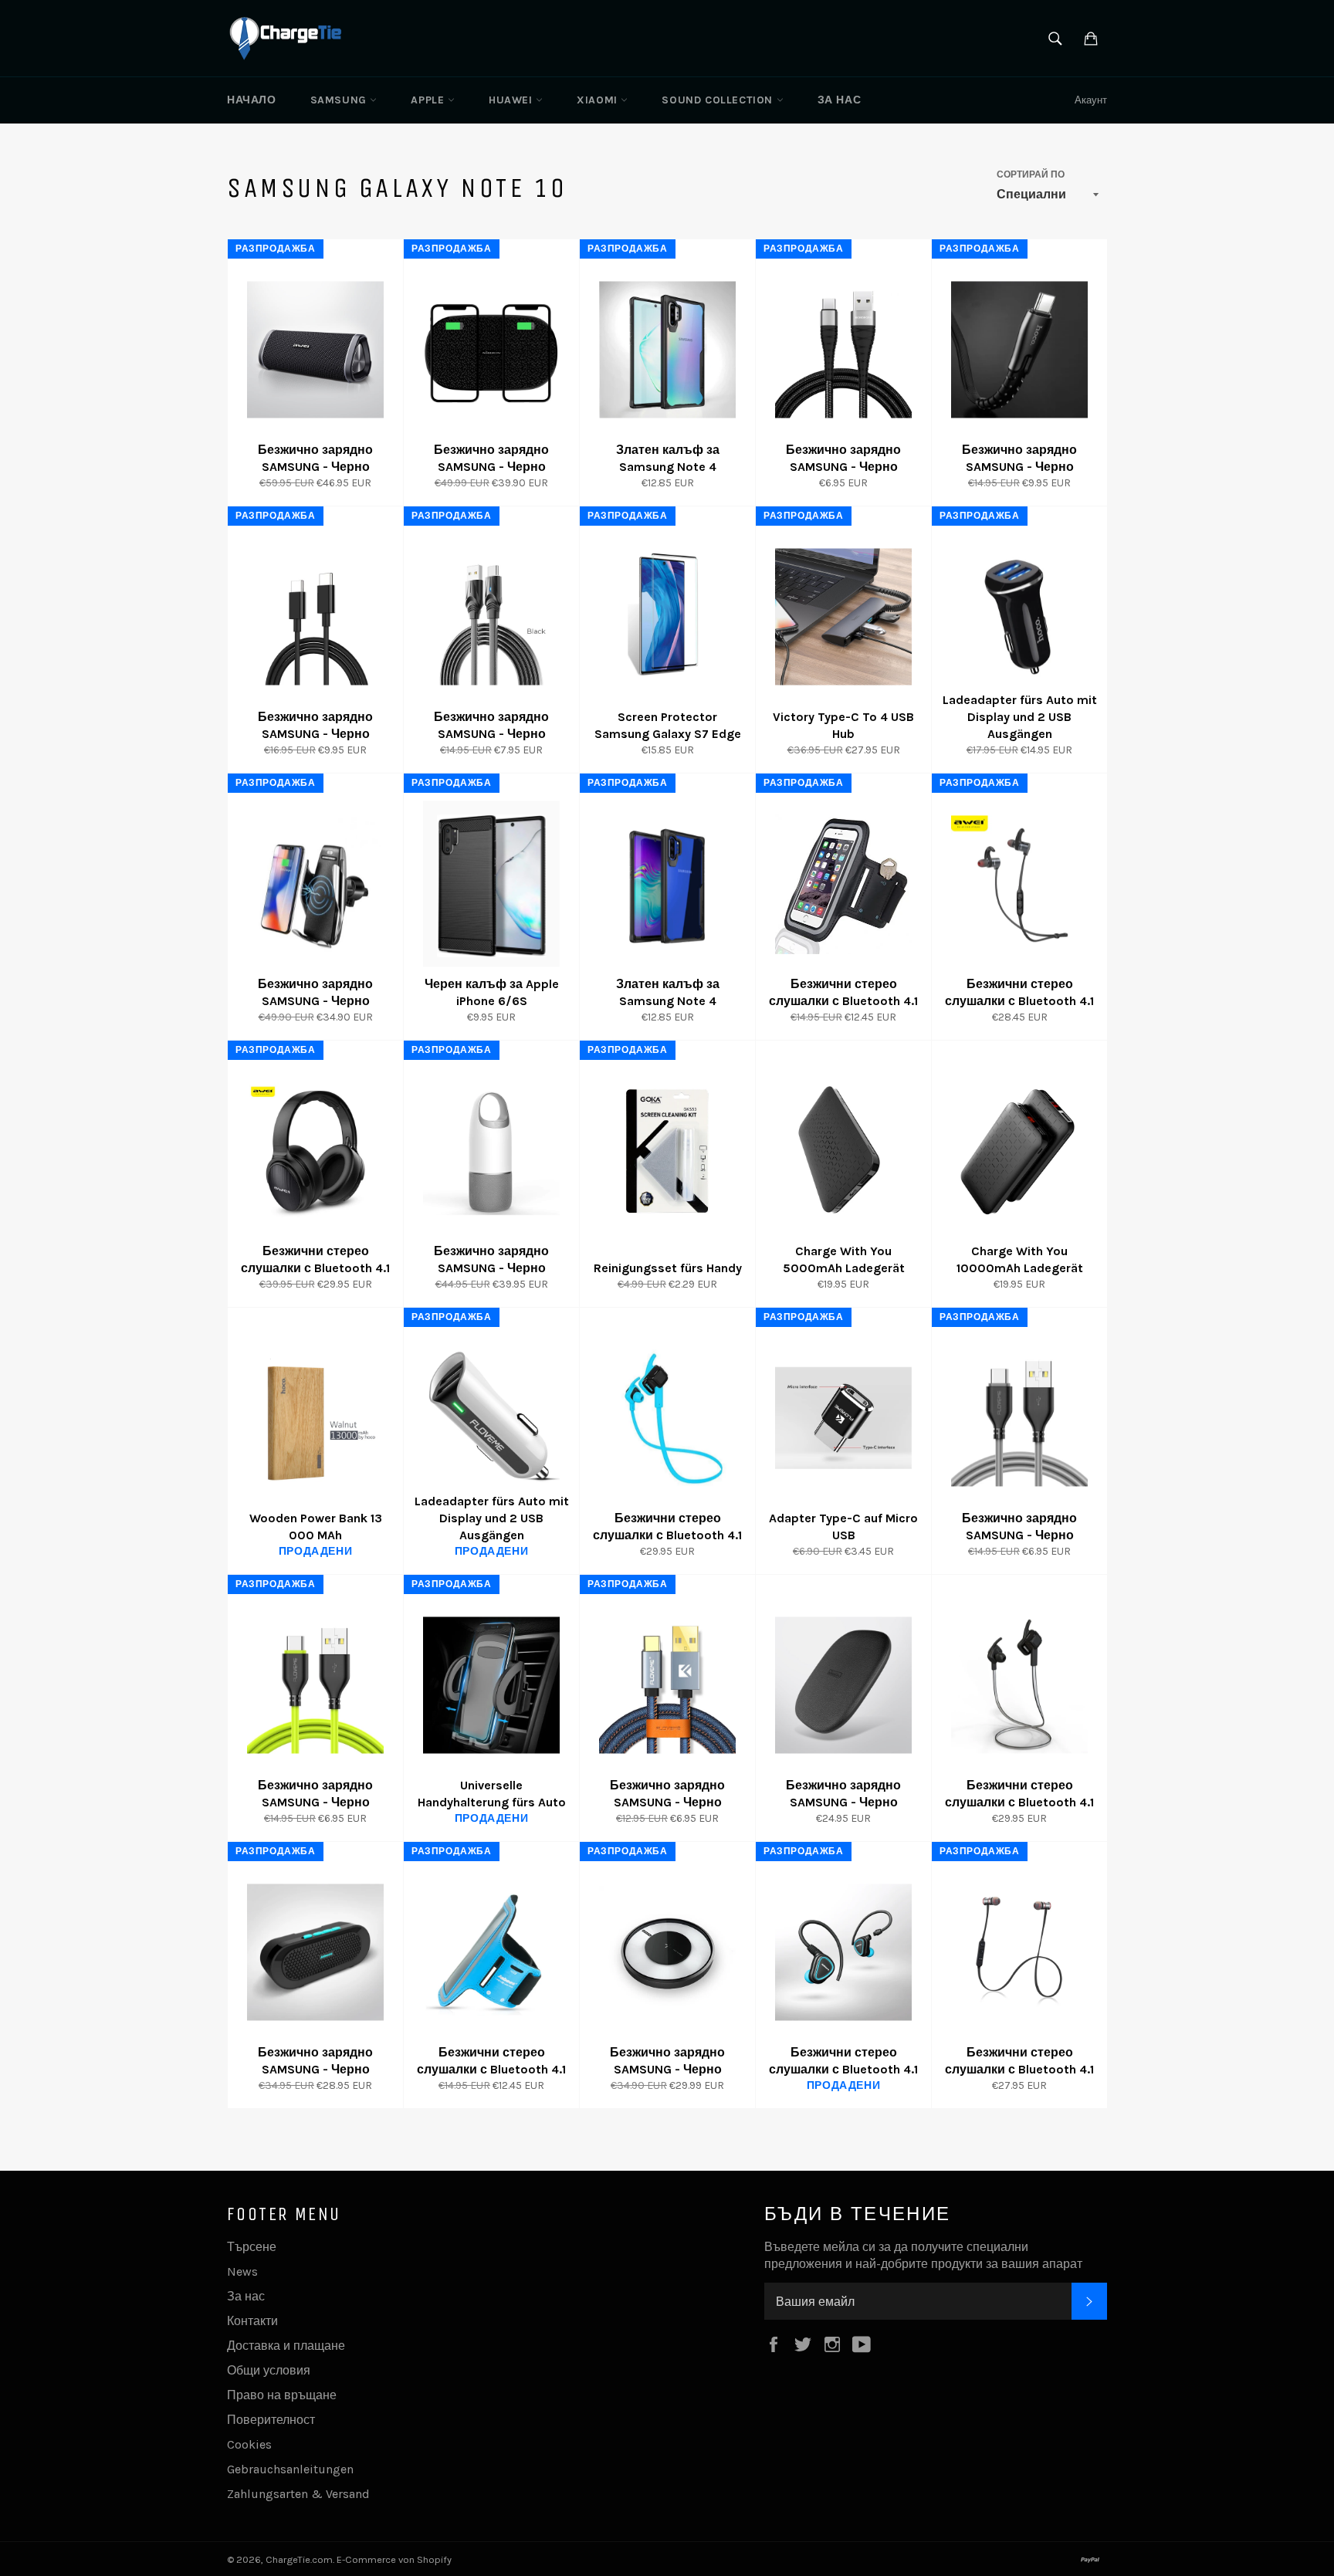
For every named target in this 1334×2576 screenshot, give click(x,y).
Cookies (249, 2444)
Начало (252, 100)
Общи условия (269, 2370)
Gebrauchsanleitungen (290, 2469)
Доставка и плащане (286, 2346)
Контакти (252, 2321)
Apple (429, 100)
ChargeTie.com (299, 2559)
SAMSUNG (340, 100)
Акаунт (1091, 100)
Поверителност (271, 2420)
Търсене (252, 2247)
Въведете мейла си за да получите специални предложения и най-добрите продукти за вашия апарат (923, 2255)
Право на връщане (282, 2395)
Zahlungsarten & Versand (298, 2494)
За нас (840, 100)
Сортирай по (1031, 174)
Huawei (512, 100)
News (242, 2271)
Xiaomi (599, 100)
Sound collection (719, 100)
